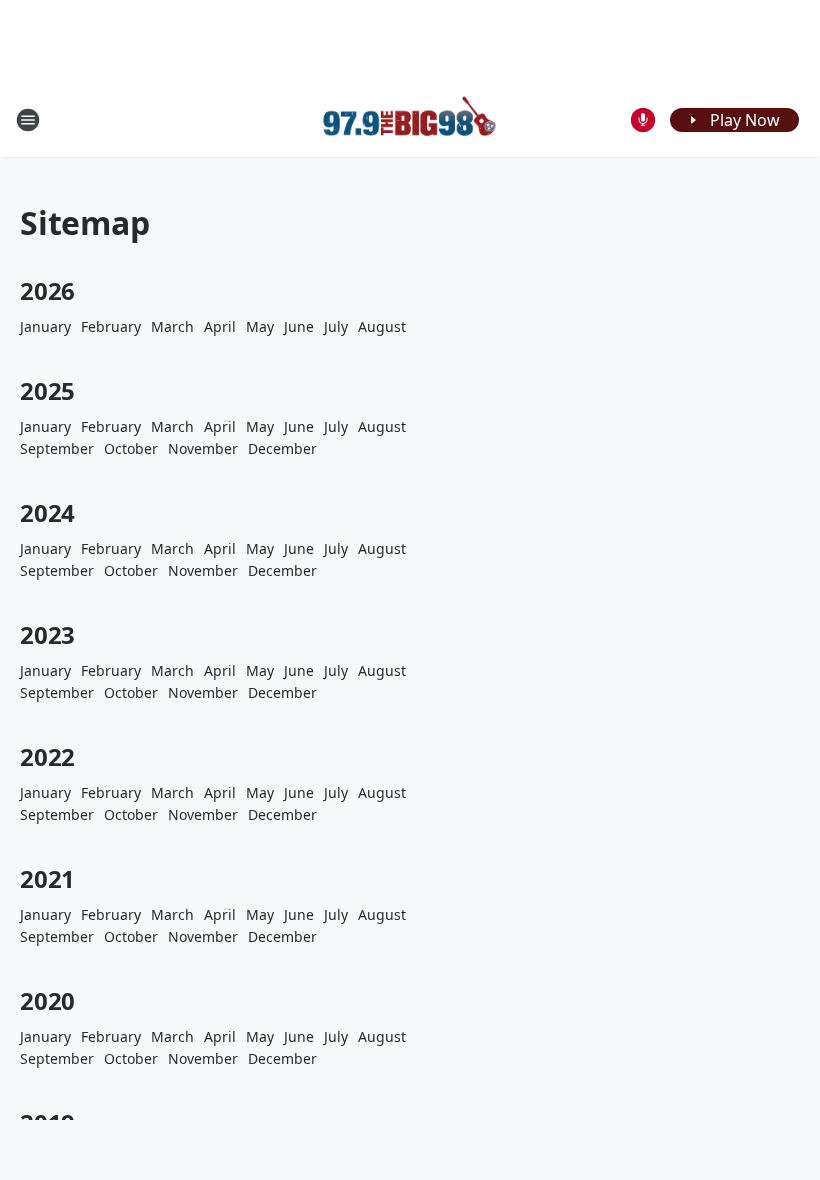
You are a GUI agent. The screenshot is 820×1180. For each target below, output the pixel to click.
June (299, 326)
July (336, 326)
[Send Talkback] (643, 120)
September (57, 448)
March (172, 326)
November (203, 448)
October (131, 448)
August (382, 326)
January (45, 326)
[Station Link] (410, 119)
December (282, 448)
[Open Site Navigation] (28, 120)
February (111, 326)
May (260, 326)
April (220, 326)
